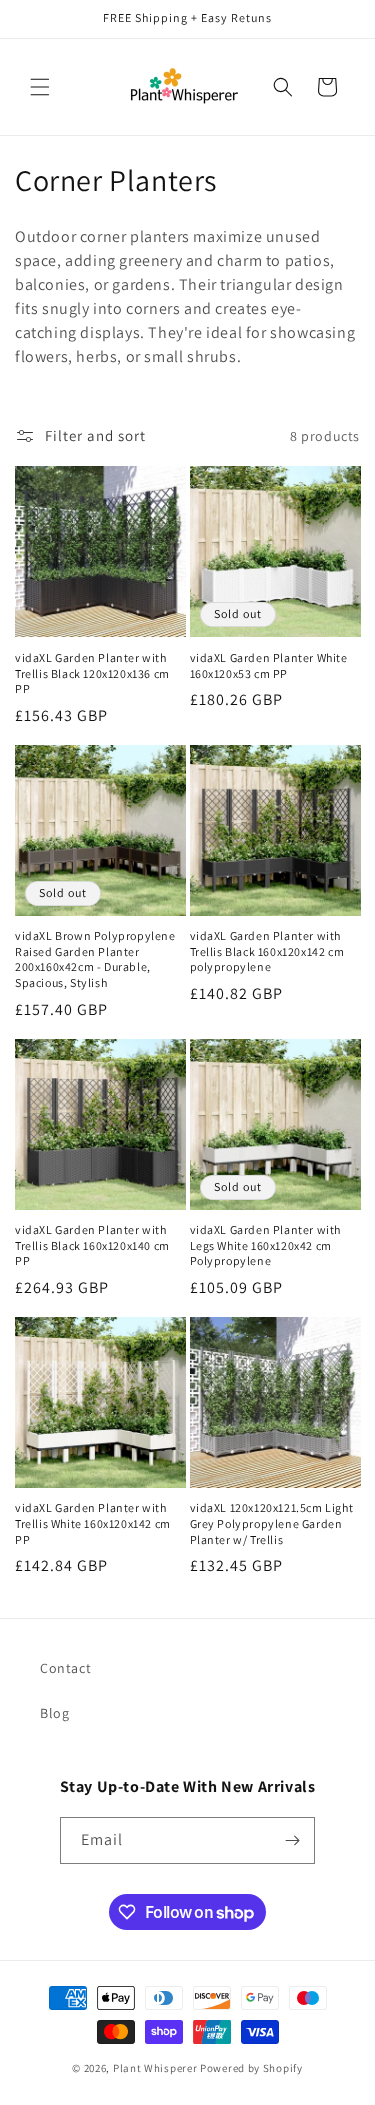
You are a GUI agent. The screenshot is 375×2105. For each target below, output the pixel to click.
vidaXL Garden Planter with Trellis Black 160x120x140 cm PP (92, 1245)
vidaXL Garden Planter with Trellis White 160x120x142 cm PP (93, 1523)
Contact (65, 1668)
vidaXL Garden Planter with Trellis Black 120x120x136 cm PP (92, 673)
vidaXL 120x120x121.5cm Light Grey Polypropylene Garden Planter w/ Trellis (272, 1523)
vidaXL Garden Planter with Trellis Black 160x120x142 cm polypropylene (267, 951)
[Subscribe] (292, 1840)
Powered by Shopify (251, 2068)
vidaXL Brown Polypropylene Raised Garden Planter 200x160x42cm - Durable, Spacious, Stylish (95, 959)
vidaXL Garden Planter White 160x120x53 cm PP (269, 665)
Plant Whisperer (155, 2068)
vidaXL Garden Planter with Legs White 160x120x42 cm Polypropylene (266, 1245)
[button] (40, 87)
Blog (54, 1713)
